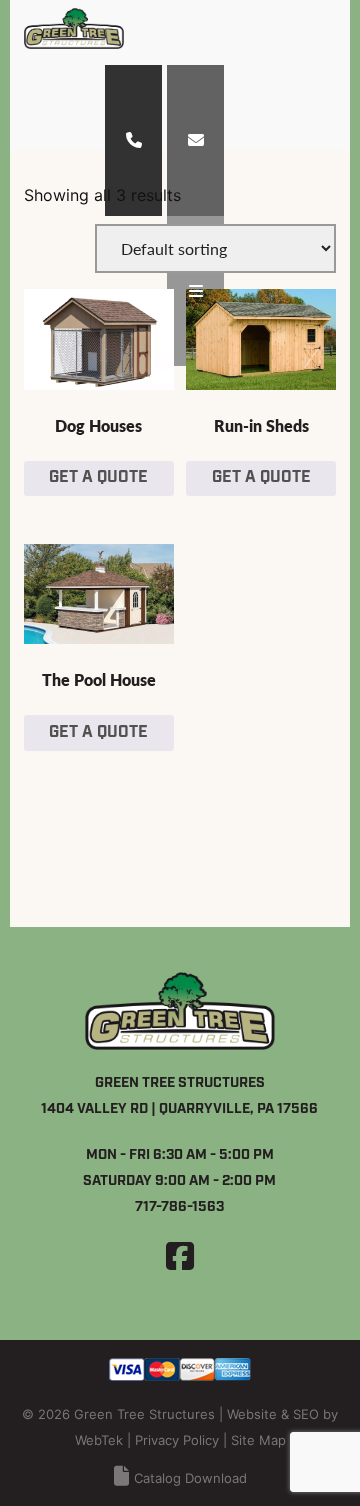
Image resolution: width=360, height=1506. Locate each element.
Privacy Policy (177, 1440)
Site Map (258, 1440)
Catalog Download (190, 1478)
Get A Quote (98, 477)
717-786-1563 (179, 1207)
